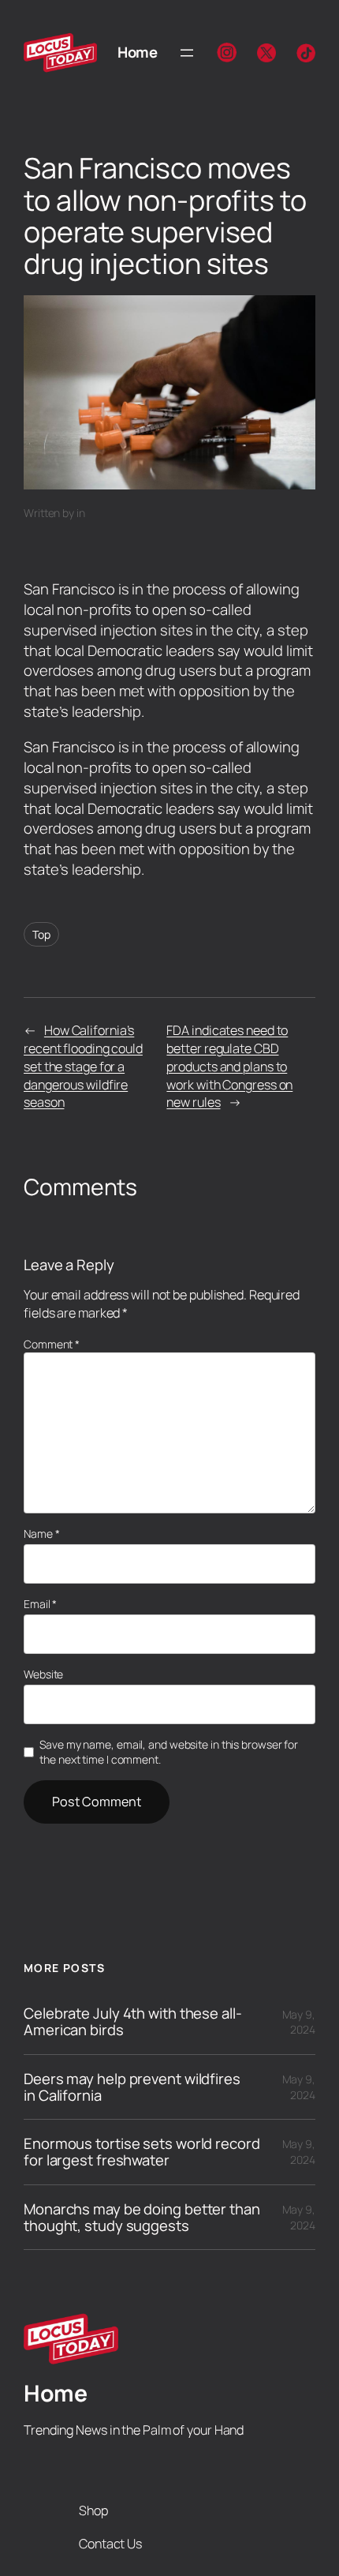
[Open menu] (187, 53)
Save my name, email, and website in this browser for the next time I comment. (169, 1752)
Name (41, 1534)
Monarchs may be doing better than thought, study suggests (142, 2217)
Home (137, 52)
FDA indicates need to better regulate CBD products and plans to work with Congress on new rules (229, 1066)
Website (43, 1674)
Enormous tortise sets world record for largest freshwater (142, 2152)
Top (41, 934)
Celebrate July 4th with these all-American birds (133, 2021)
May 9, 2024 (299, 2022)
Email (40, 1604)
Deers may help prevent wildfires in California (132, 2087)
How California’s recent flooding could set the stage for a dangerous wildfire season (83, 1066)
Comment (52, 1344)
